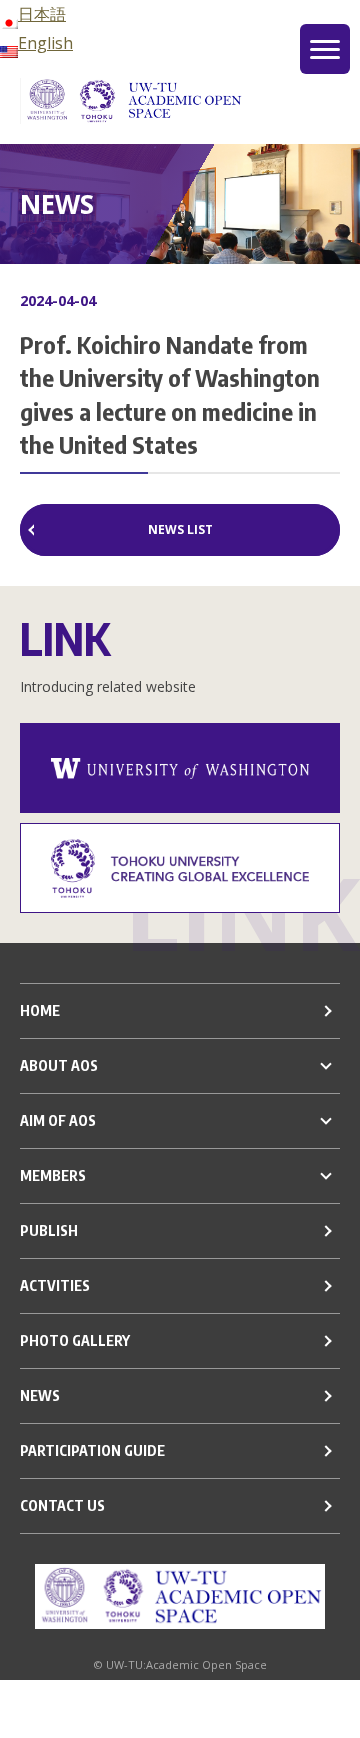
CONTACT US (62, 1505)
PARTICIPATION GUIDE (92, 1450)
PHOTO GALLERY (75, 1340)
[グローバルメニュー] (325, 49)
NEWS (40, 1395)
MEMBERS (53, 1175)
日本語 (42, 14)
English (45, 43)
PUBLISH (49, 1230)
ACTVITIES (55, 1285)
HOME (40, 1010)
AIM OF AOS (58, 1120)
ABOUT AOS (59, 1065)
